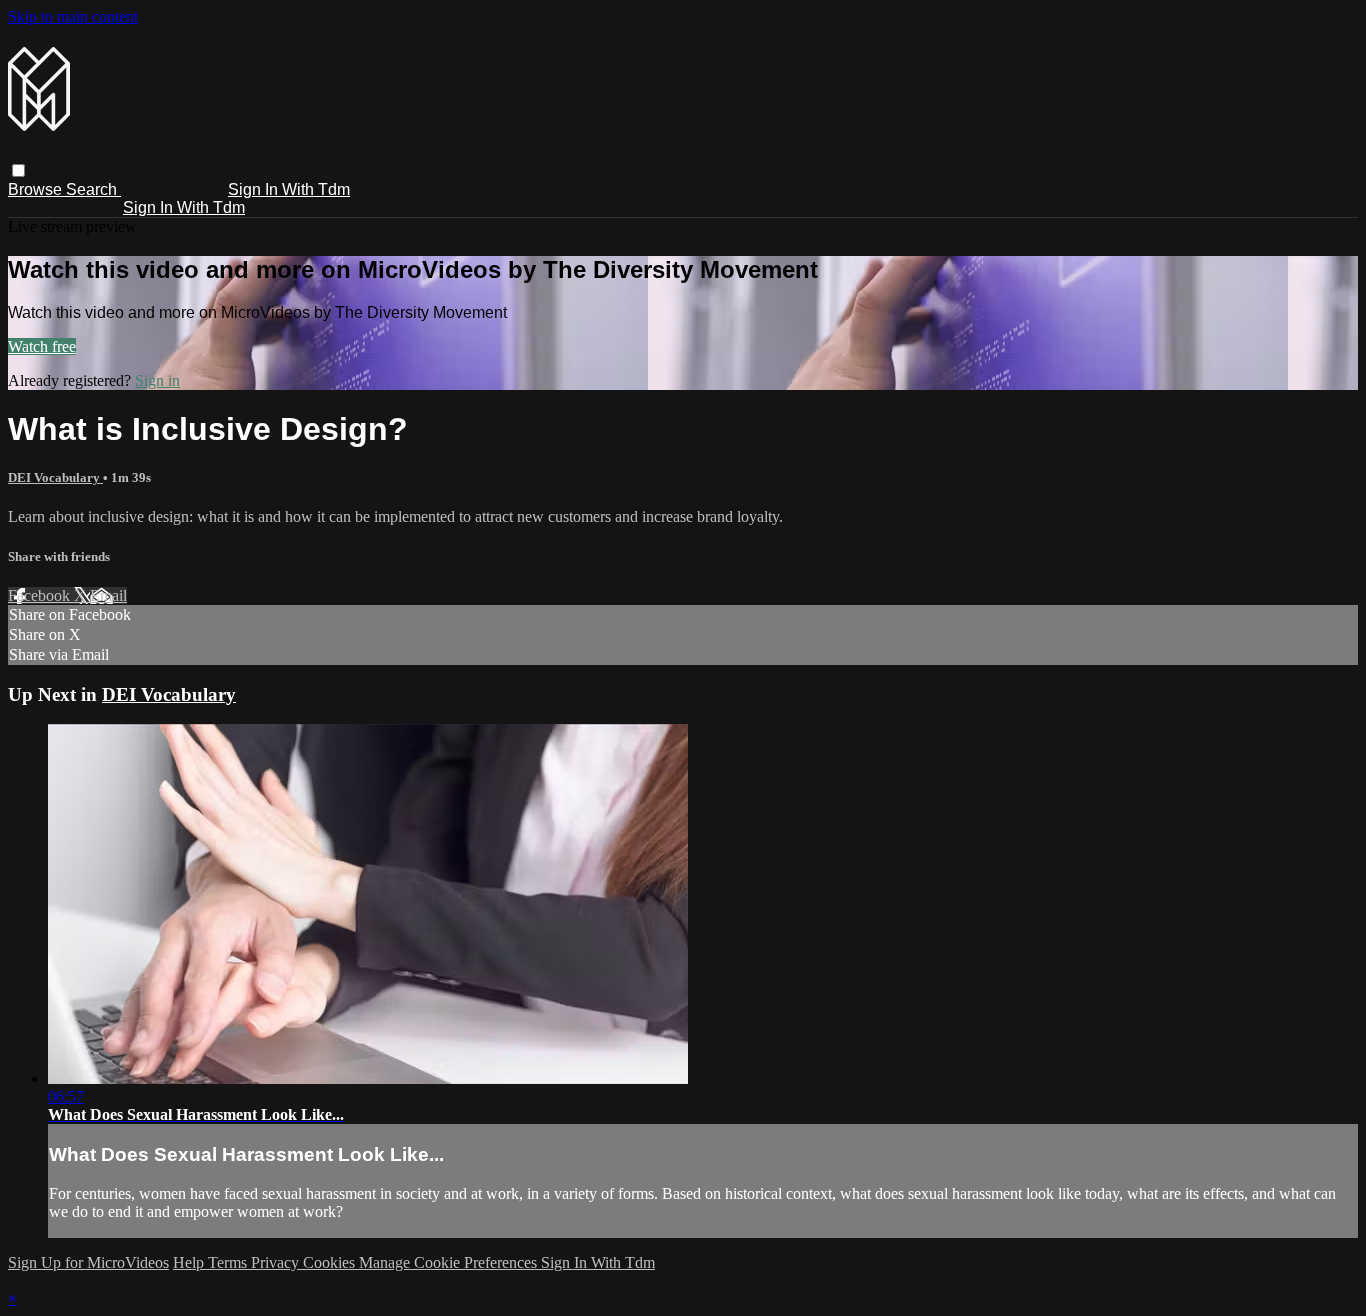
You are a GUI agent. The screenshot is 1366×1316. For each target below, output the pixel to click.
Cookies (331, 1262)
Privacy (277, 1262)
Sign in (157, 380)
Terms (229, 1262)
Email (108, 595)
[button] (18, 170)
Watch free (42, 346)
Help (190, 1262)
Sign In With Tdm (289, 189)
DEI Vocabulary (55, 477)
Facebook (41, 595)
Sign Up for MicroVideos (88, 1262)
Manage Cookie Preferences (450, 1262)
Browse (37, 189)
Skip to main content (73, 16)
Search (93, 189)
